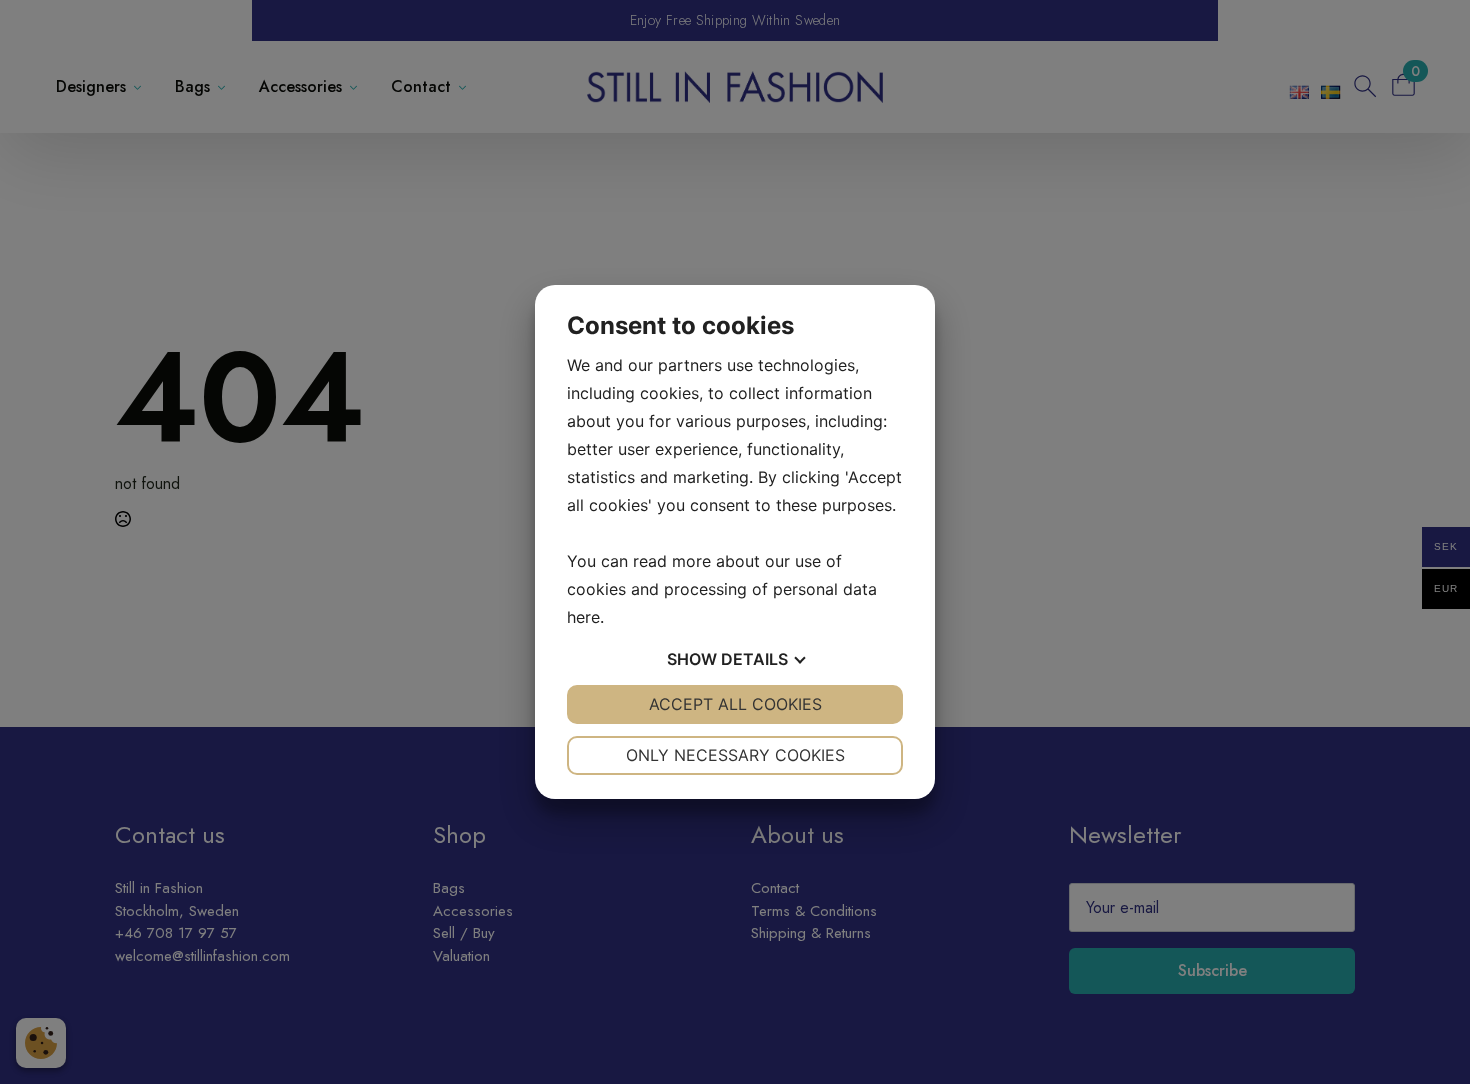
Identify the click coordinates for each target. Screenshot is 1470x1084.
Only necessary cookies (735, 755)
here (583, 617)
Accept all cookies (735, 704)
